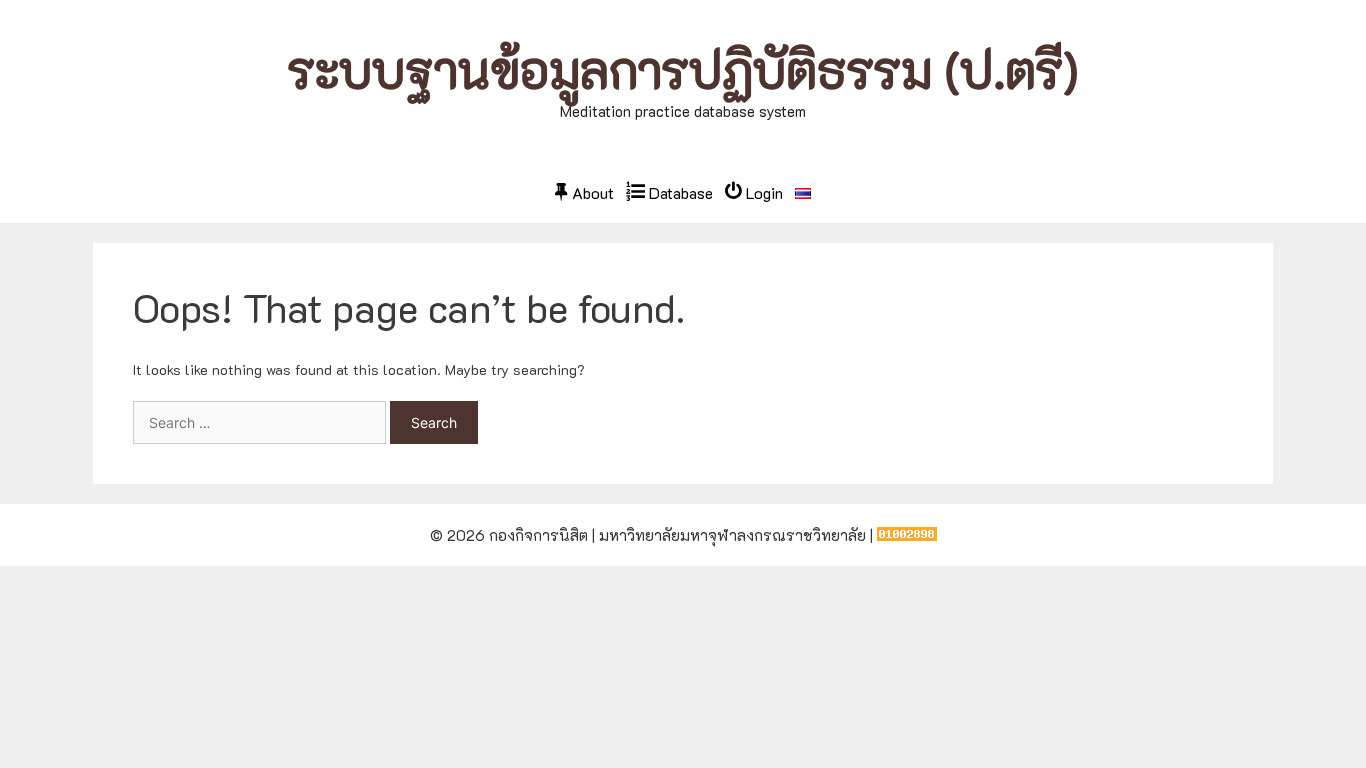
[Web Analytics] (907, 535)
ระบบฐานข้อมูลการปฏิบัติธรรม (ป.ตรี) (683, 69)
